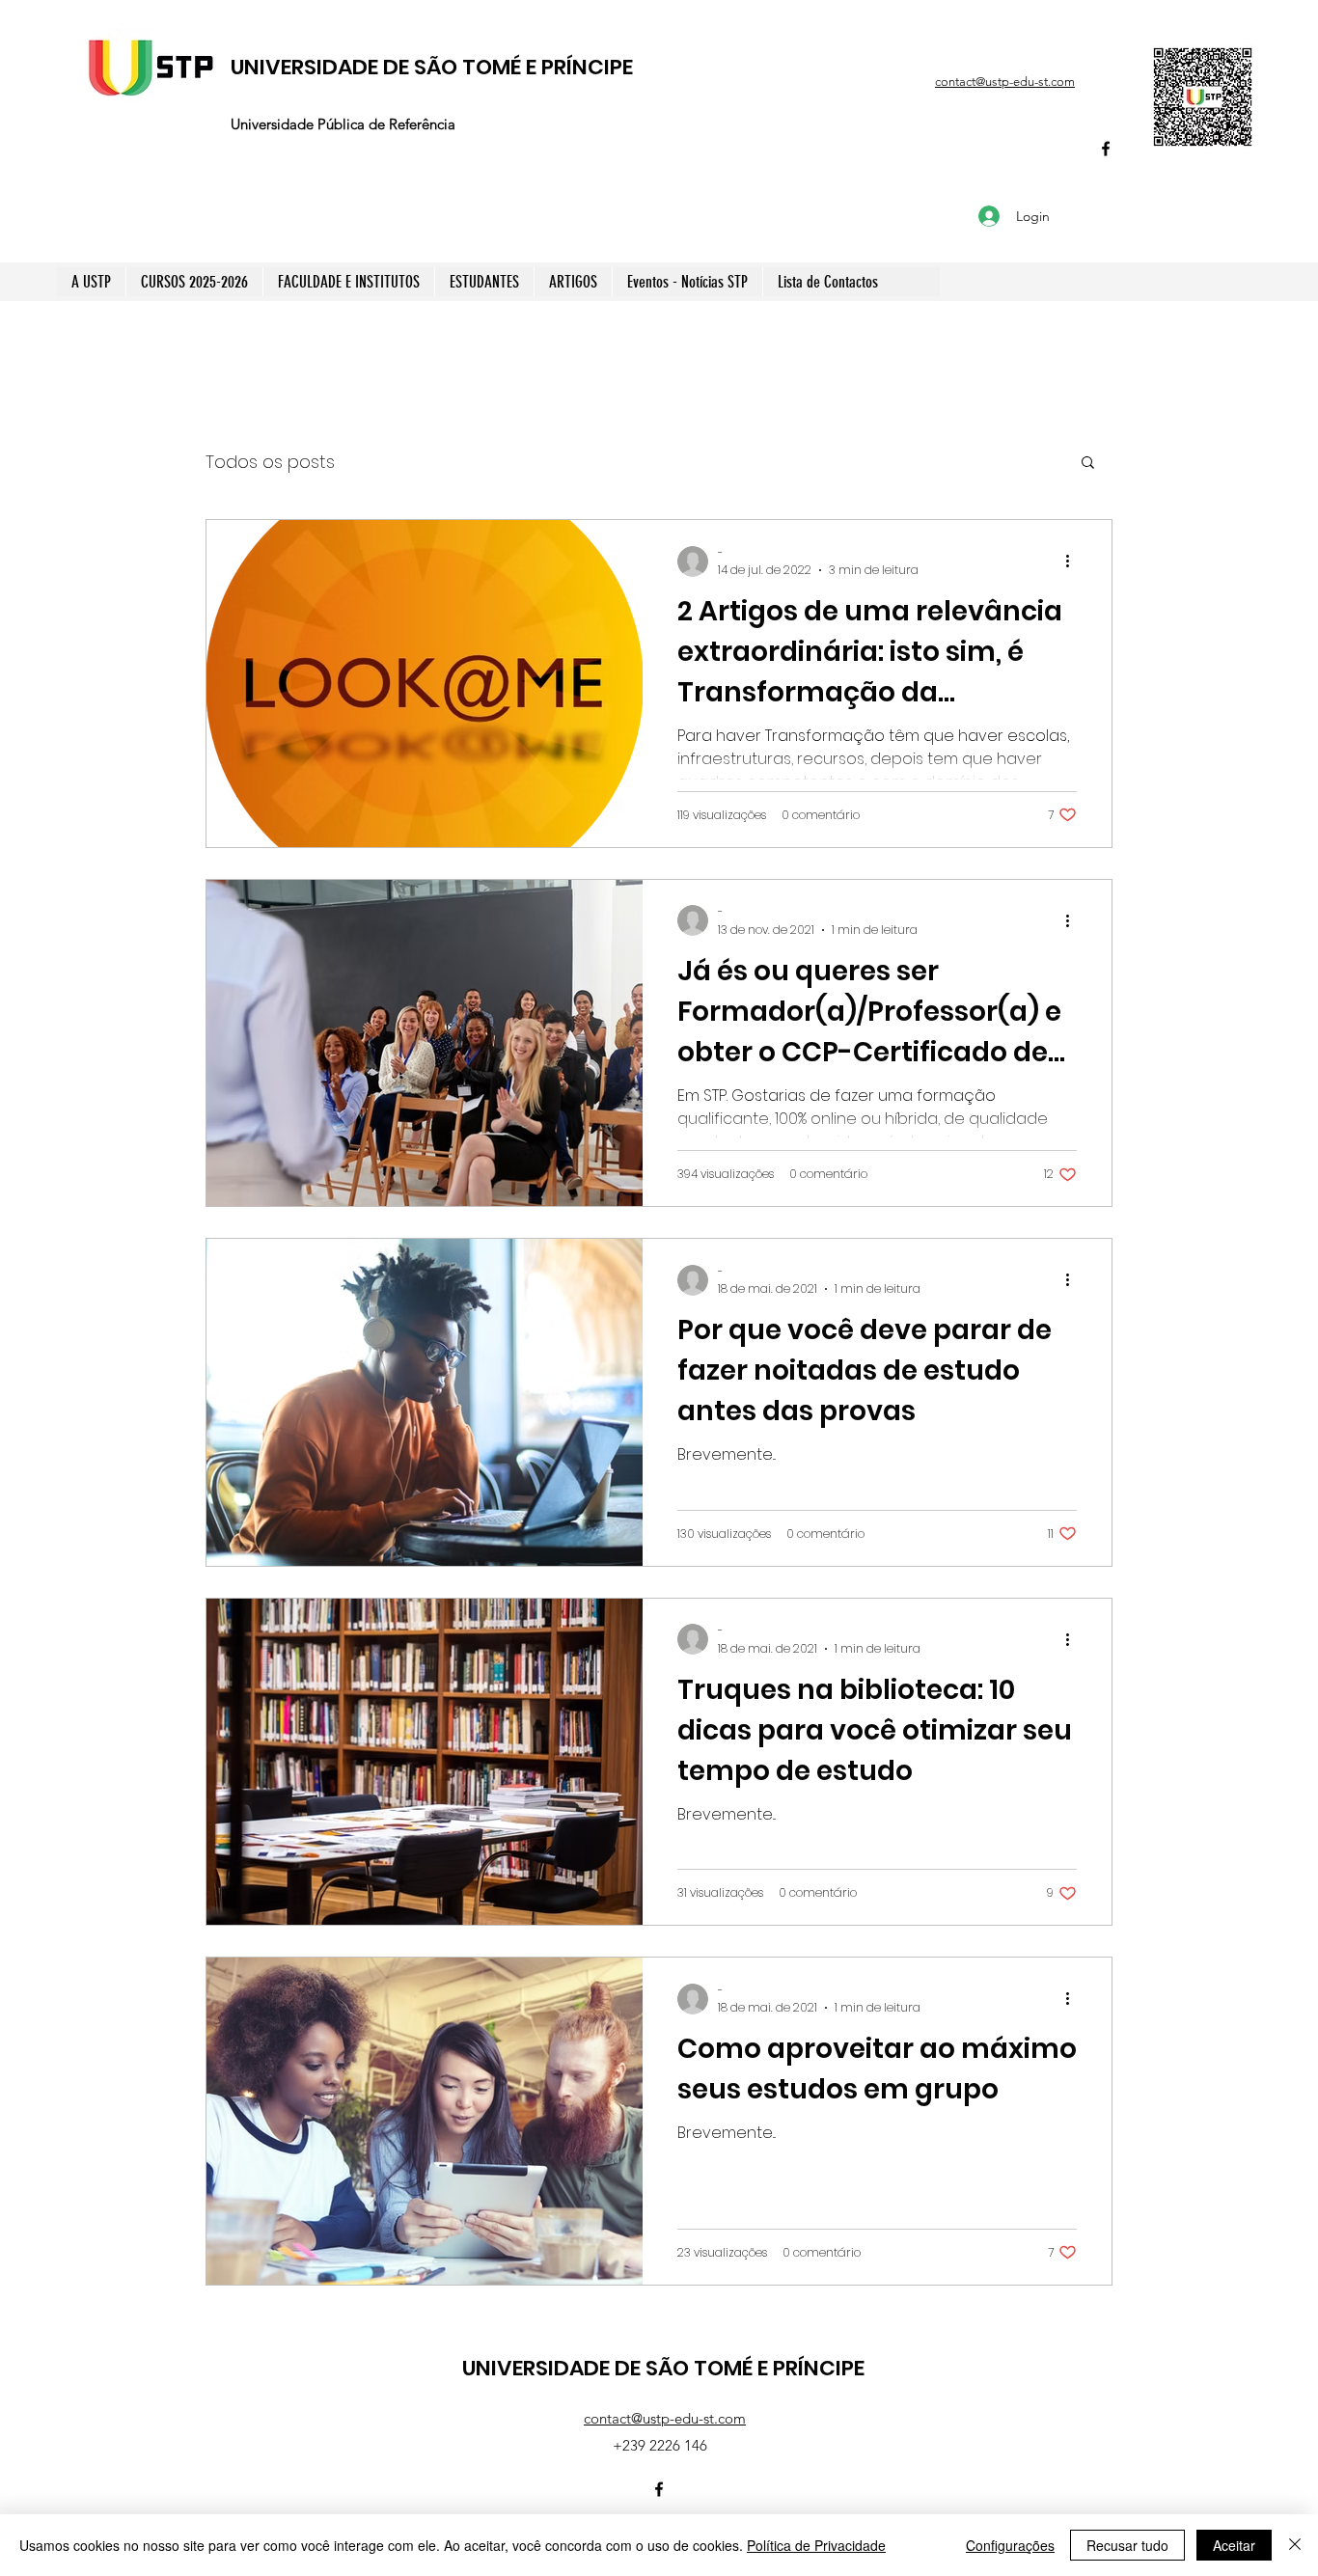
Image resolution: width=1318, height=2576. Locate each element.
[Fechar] (1295, 2545)
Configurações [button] (1010, 2545)
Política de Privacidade (816, 2545)
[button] (1088, 464)
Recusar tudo (1127, 2545)
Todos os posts (270, 462)
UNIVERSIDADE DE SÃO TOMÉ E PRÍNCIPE (432, 67)
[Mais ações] (1074, 562)
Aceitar (1234, 2545)
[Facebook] (1106, 149)
